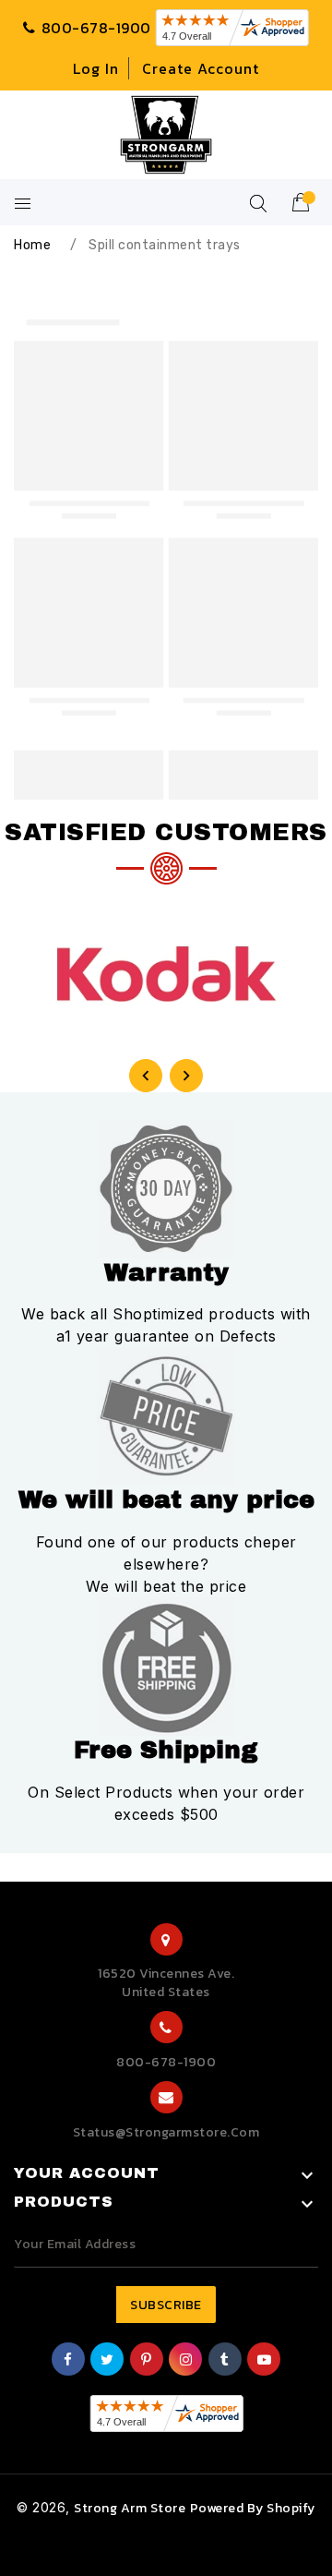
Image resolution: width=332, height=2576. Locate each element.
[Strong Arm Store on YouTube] (265, 2360)
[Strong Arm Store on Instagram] (186, 2360)
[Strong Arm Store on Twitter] (107, 2360)
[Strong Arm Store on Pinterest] (147, 2360)
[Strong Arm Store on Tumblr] (225, 2360)
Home (32, 245)
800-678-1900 (166, 2062)
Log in (96, 68)
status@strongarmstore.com (166, 2132)
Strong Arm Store (130, 2508)
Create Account (201, 68)
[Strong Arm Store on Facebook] (68, 2360)
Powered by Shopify (253, 2508)
